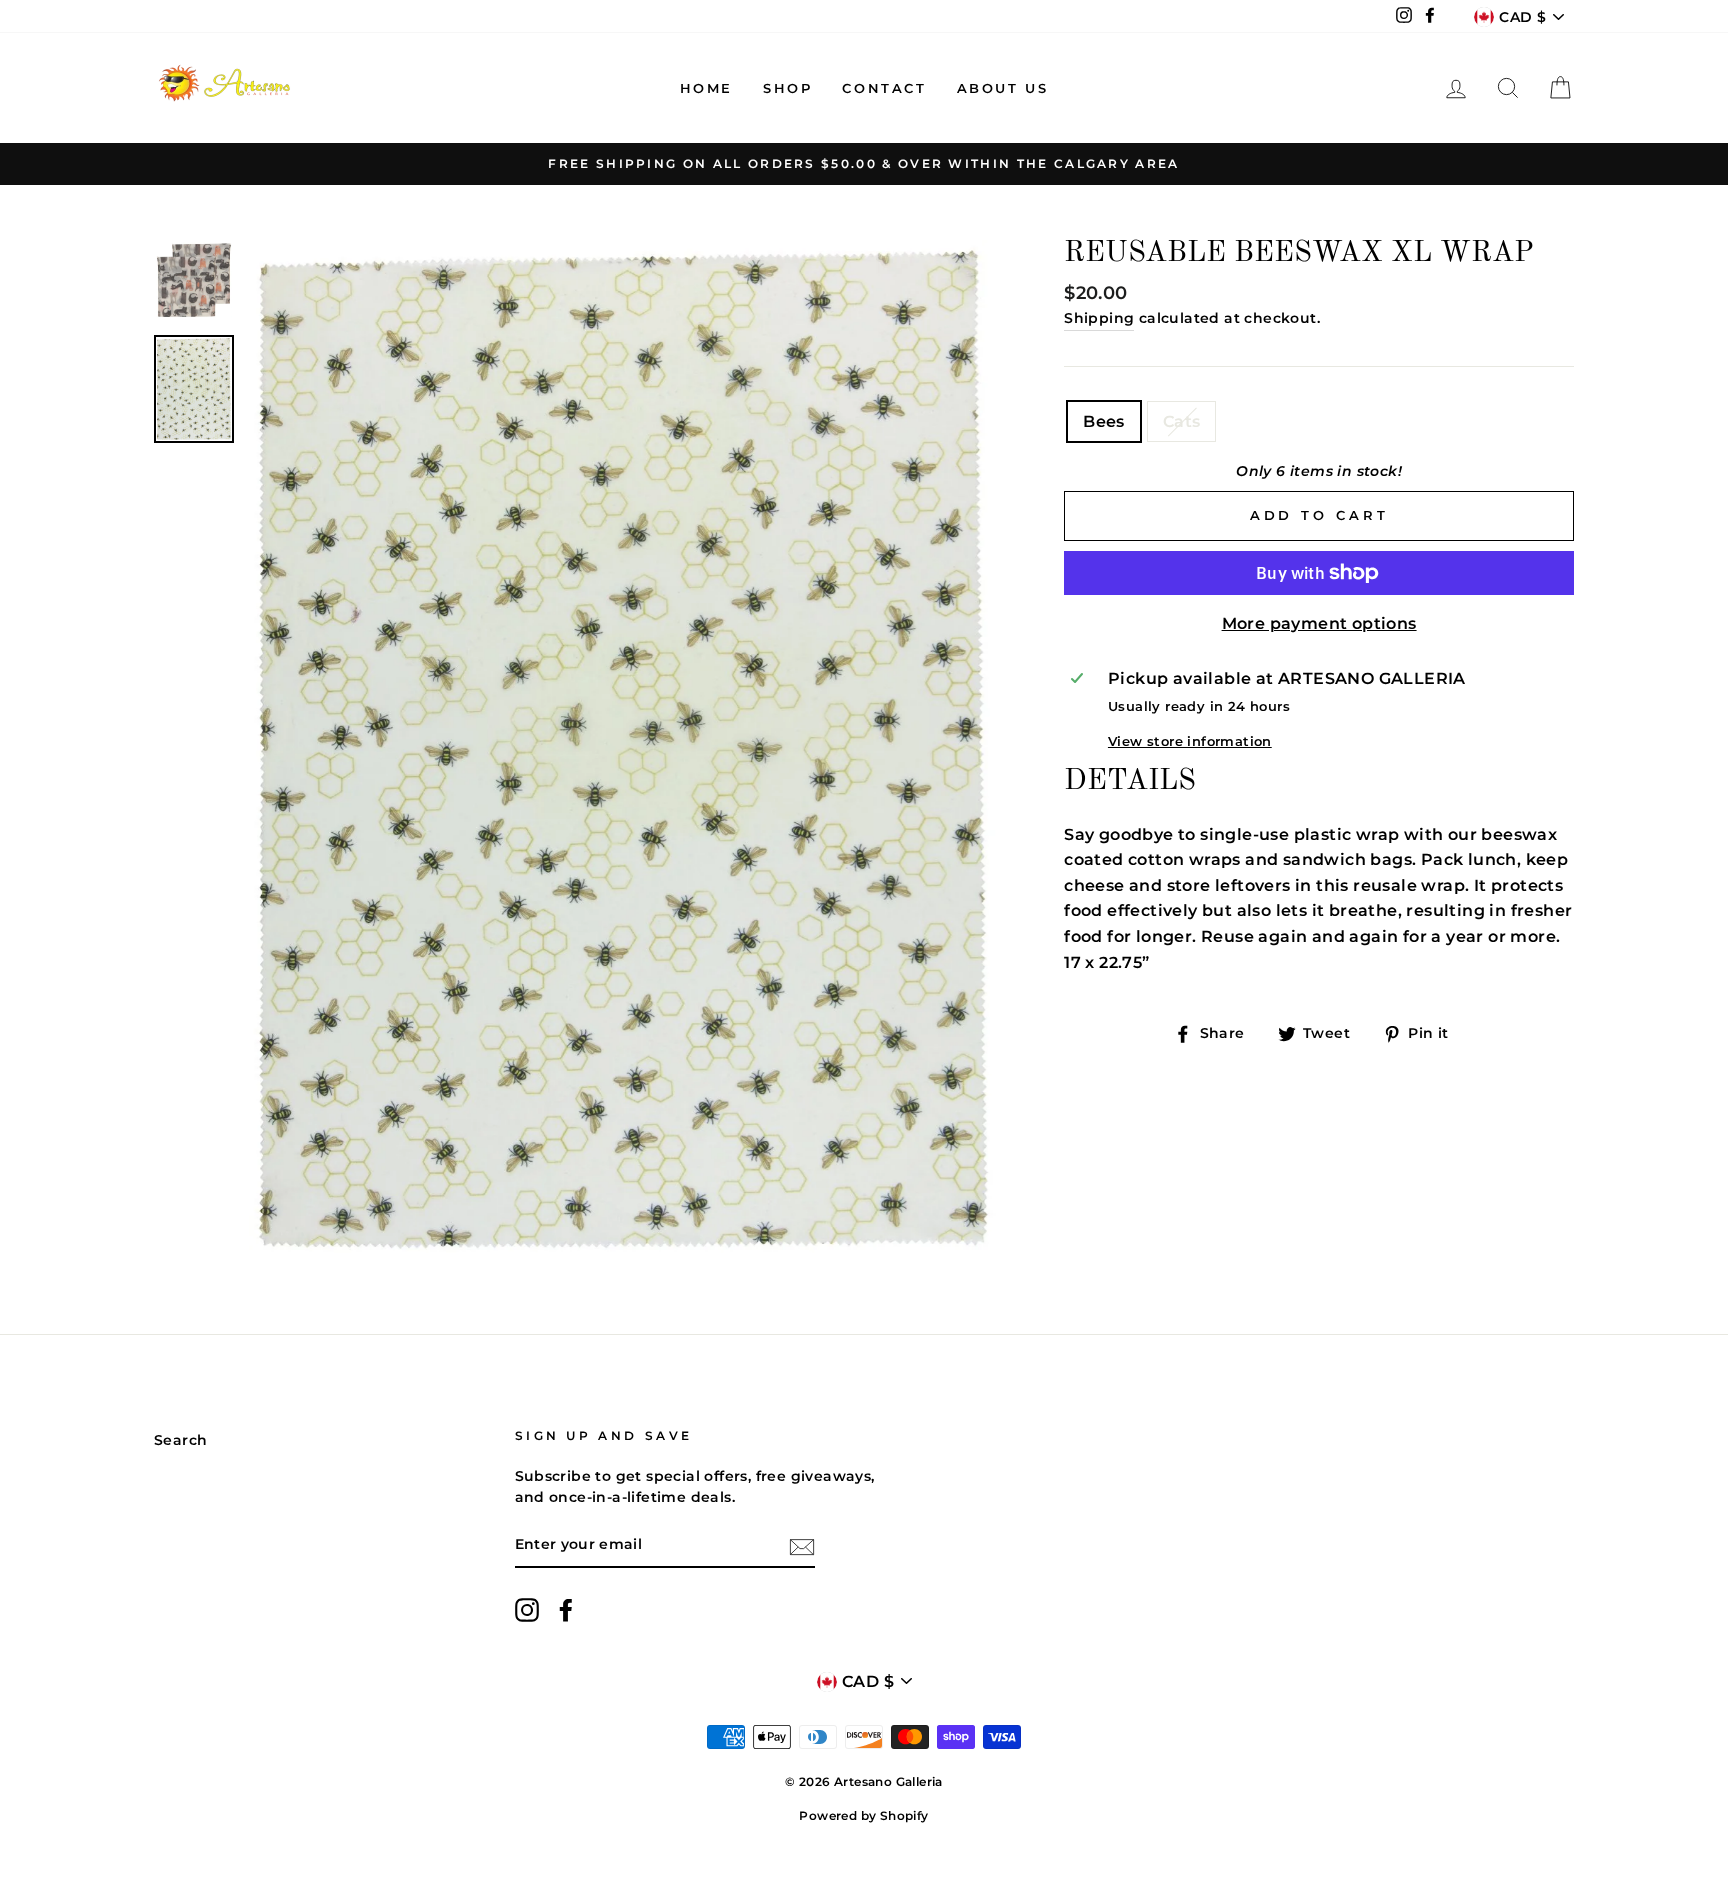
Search (180, 1440)
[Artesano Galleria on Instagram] (527, 1610)
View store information (1190, 741)
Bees (1104, 421)
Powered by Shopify (863, 1815)
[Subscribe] (802, 1546)
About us (1003, 88)
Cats (1182, 421)
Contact (884, 88)
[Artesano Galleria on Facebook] (566, 1610)
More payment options (1319, 623)
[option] (864, 164)
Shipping (1099, 318)
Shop (787, 88)
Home (706, 88)
